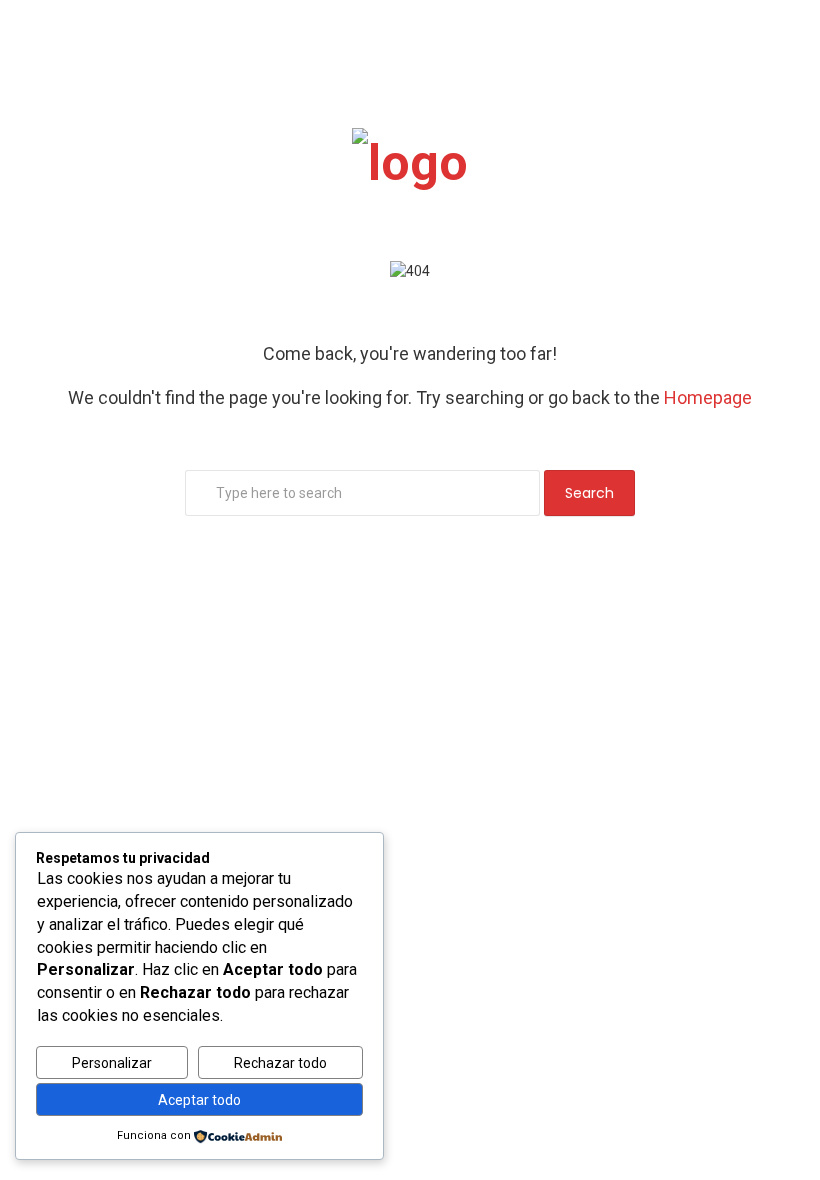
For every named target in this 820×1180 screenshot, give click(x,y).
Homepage (708, 397)
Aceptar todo (199, 1100)
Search (589, 493)
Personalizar (112, 1063)
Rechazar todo (280, 1063)
